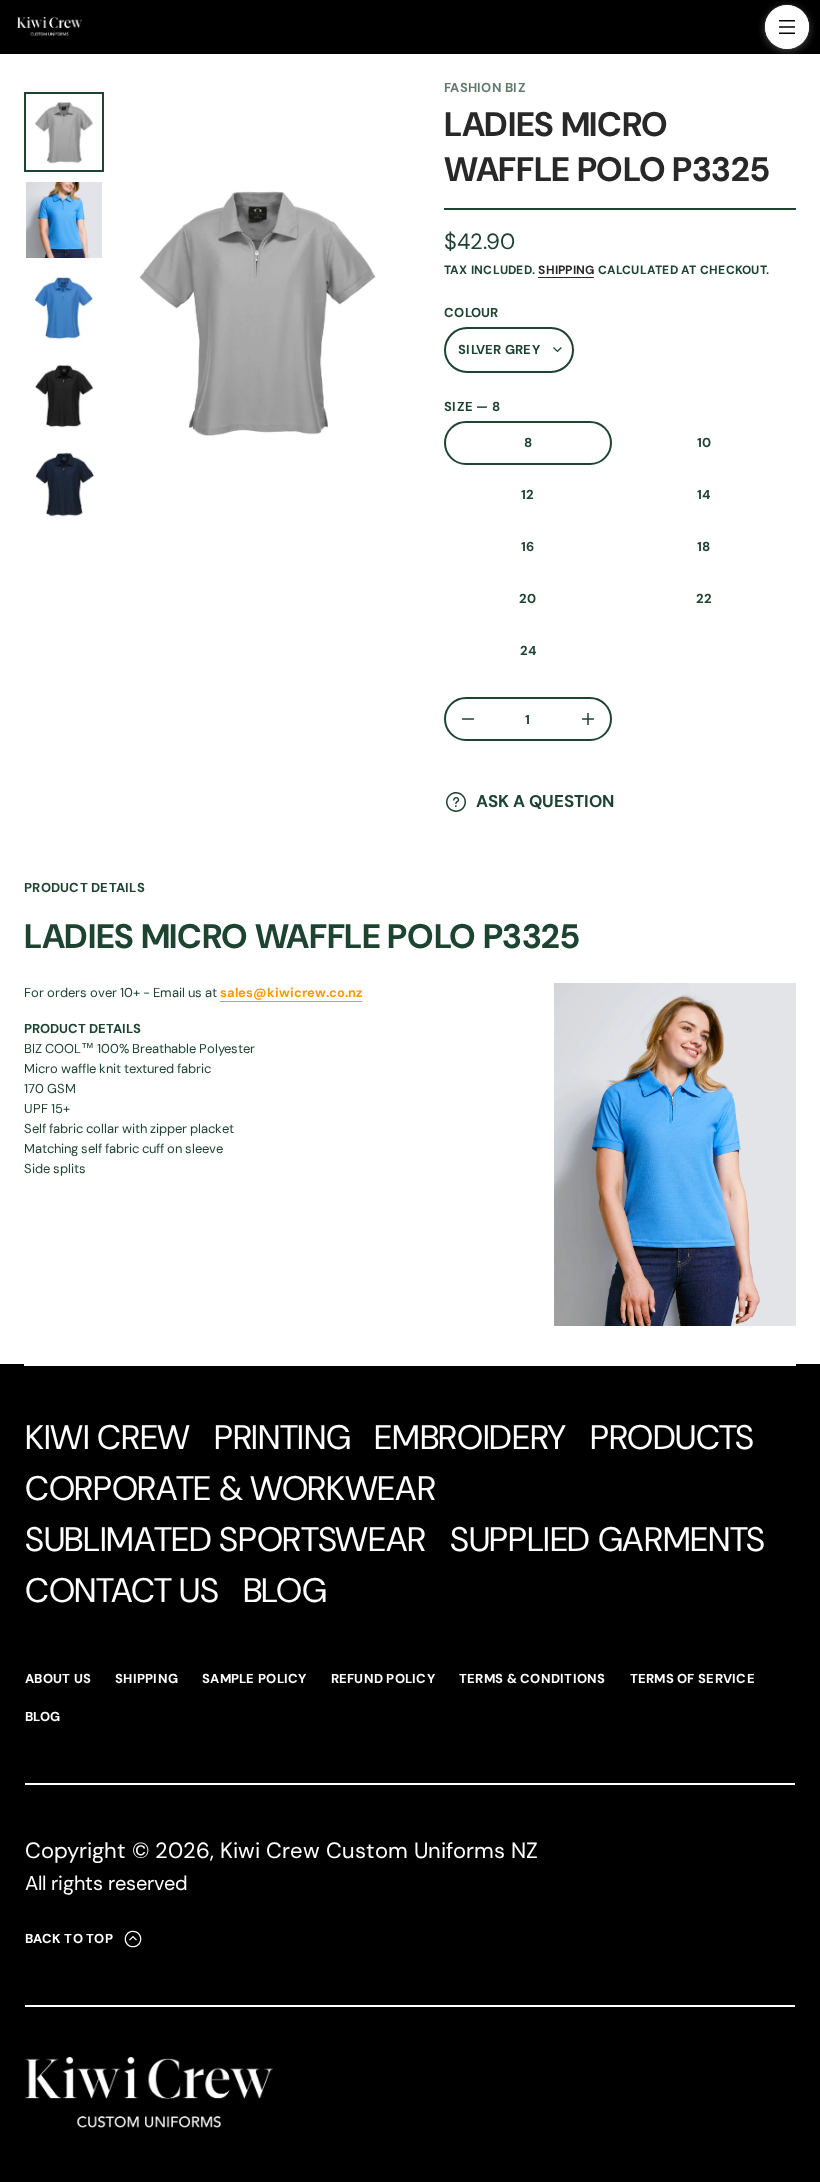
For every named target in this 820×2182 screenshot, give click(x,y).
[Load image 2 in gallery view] (64, 220)
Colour (471, 312)
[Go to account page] (743, 31)
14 (704, 494)
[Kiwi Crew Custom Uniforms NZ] (49, 27)
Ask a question (545, 801)
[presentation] (258, 311)
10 (704, 442)
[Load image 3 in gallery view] (64, 308)
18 (704, 546)
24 (528, 650)
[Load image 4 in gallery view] (64, 396)
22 (704, 598)
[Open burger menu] (787, 27)
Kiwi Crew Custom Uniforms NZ (379, 1850)
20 (528, 598)
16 (528, 546)
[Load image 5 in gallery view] (64, 484)
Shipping (566, 270)
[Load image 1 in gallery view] (64, 132)
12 (528, 494)
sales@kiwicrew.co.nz (291, 992)
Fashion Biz (485, 87)
